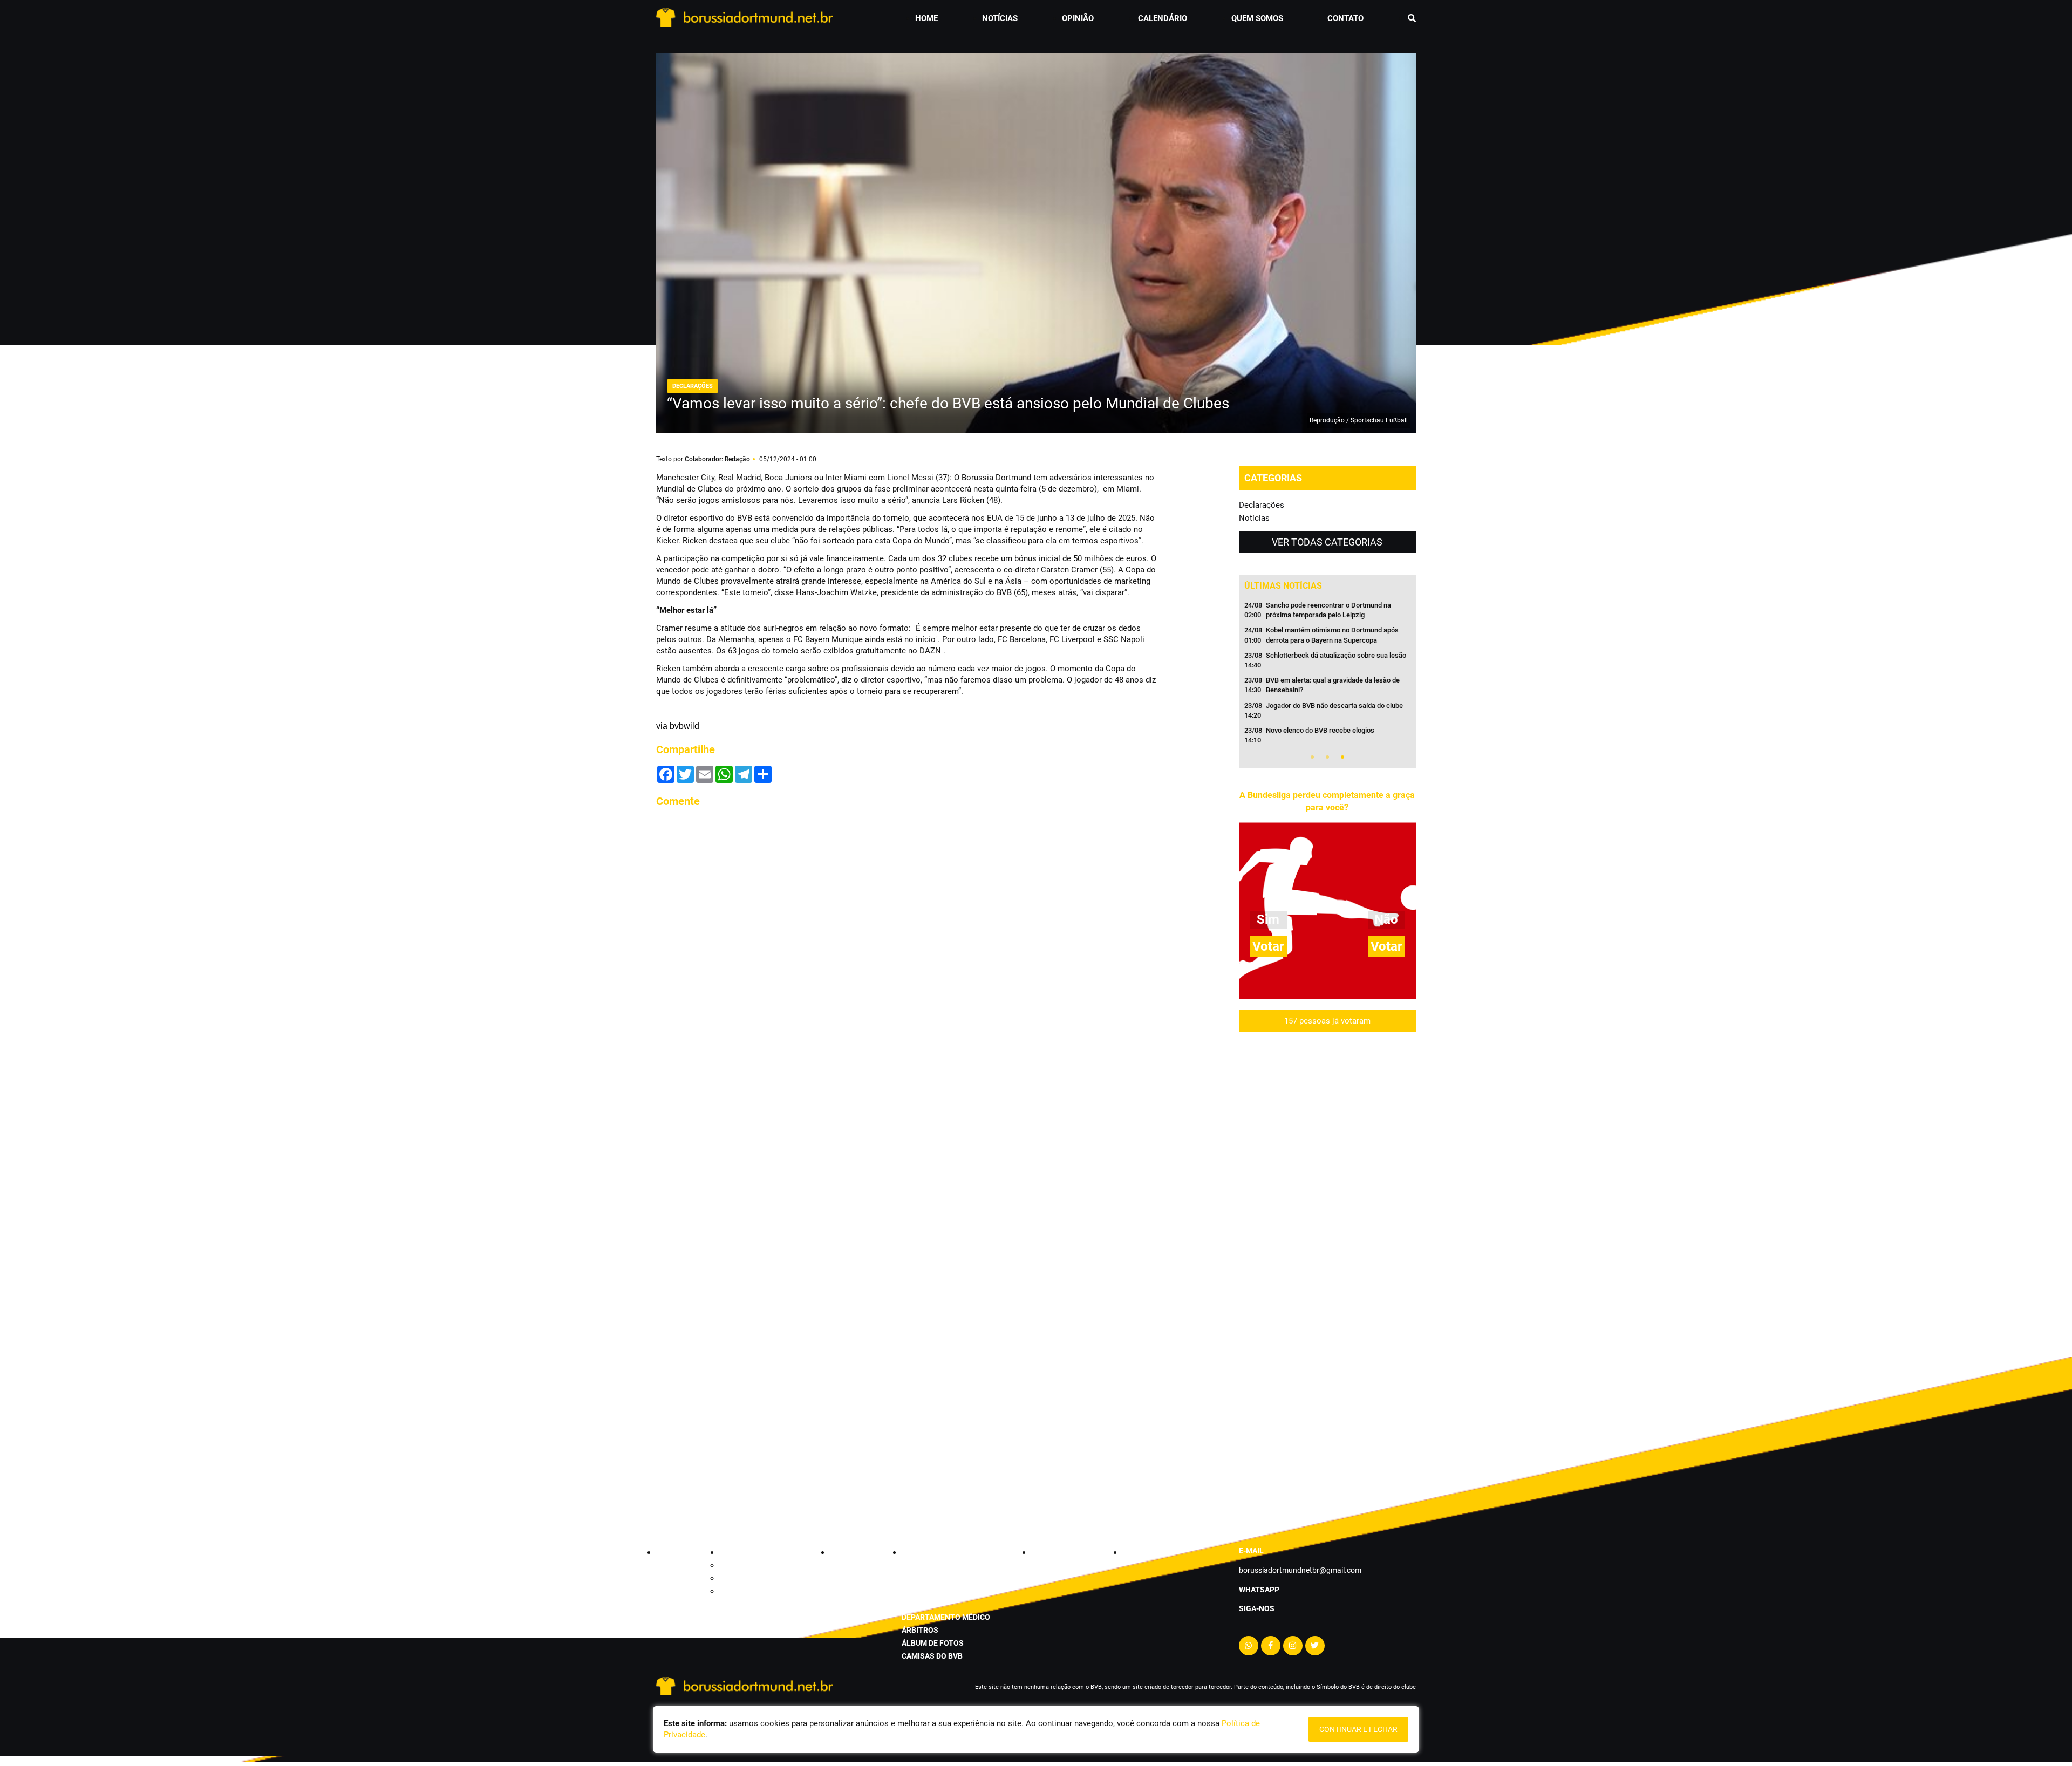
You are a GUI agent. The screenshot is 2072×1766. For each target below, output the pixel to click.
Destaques (737, 1578)
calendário (1163, 18)
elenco (916, 1591)
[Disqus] (906, 952)
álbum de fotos (933, 1643)
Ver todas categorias (1327, 542)
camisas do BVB (932, 1656)
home (926, 18)
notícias (1000, 18)
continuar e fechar (1358, 1729)
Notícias (1254, 518)
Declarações (1262, 505)
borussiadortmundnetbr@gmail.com (1300, 1570)
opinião (1078, 18)
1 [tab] (1312, 757)
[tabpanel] (1327, 676)
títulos (917, 1604)
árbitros (920, 1630)
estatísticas (927, 1578)
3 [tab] (1342, 757)
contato (1345, 18)
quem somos (1257, 18)
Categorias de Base (752, 1565)
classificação (930, 1565)
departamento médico (946, 1617)
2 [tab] (1327, 757)
